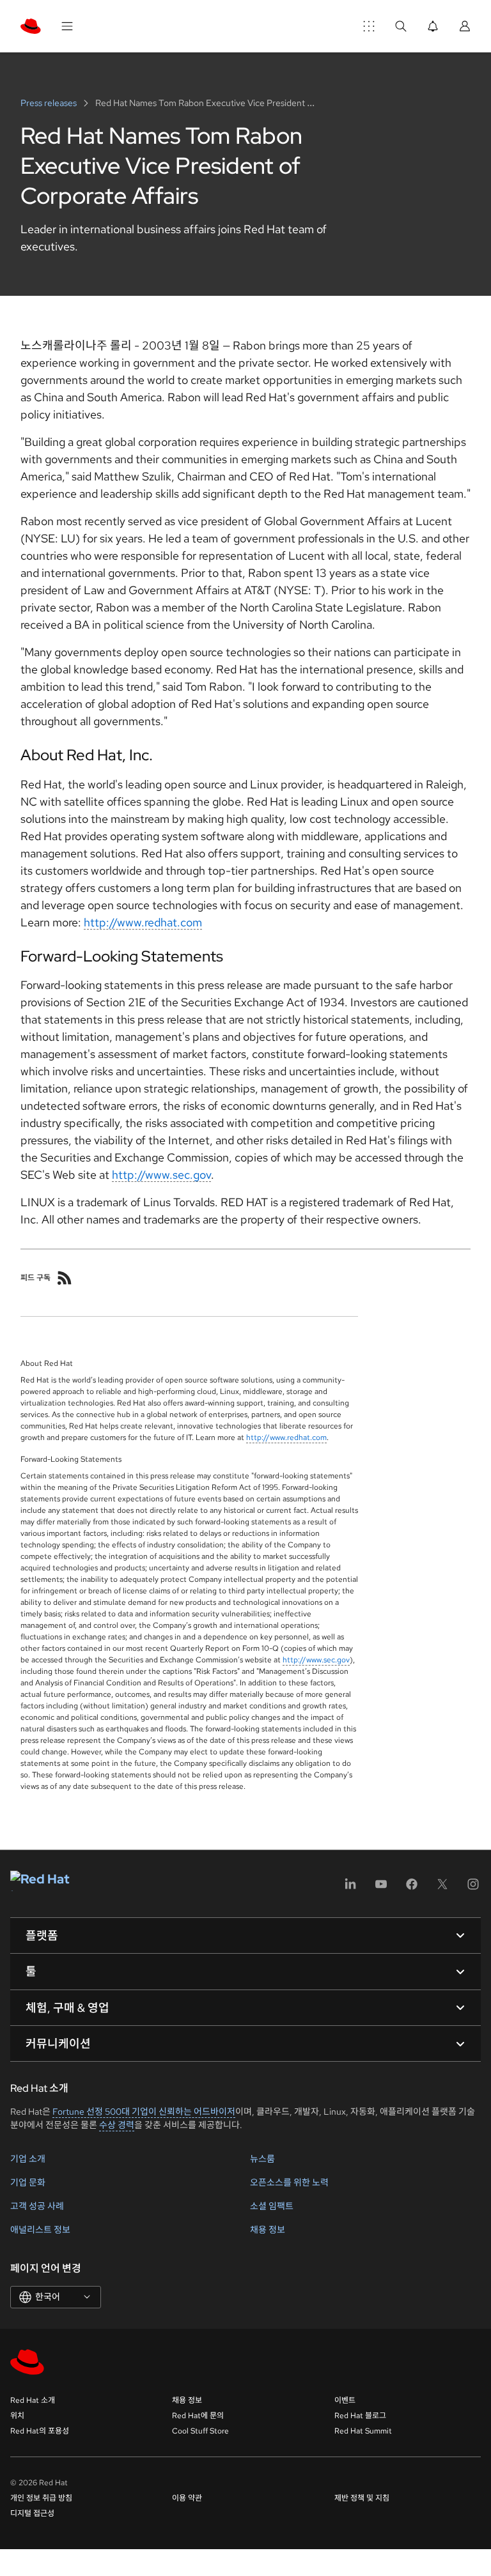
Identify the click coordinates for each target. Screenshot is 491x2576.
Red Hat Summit (363, 2431)
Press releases (50, 103)
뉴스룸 (262, 2159)
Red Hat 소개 (33, 2400)
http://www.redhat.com (143, 922)
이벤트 (345, 2400)
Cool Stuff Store (200, 2431)
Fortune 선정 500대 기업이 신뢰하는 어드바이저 (144, 2112)
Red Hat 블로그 (360, 2416)
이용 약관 (187, 2498)
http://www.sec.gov (161, 1175)
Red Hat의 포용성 (40, 2431)
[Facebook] (412, 1888)
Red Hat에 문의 (198, 2416)
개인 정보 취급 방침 (41, 2498)
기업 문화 (28, 2182)
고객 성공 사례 (37, 2206)
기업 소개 (28, 2159)
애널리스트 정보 (40, 2230)
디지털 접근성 (32, 2513)
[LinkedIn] (350, 1888)
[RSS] (65, 1278)
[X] (442, 1888)
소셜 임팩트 (272, 2206)
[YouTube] (381, 1888)
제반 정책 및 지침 (362, 2498)
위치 (17, 2416)
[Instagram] (473, 1888)
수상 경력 (117, 2125)
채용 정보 (268, 2230)
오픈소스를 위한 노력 (289, 2182)
